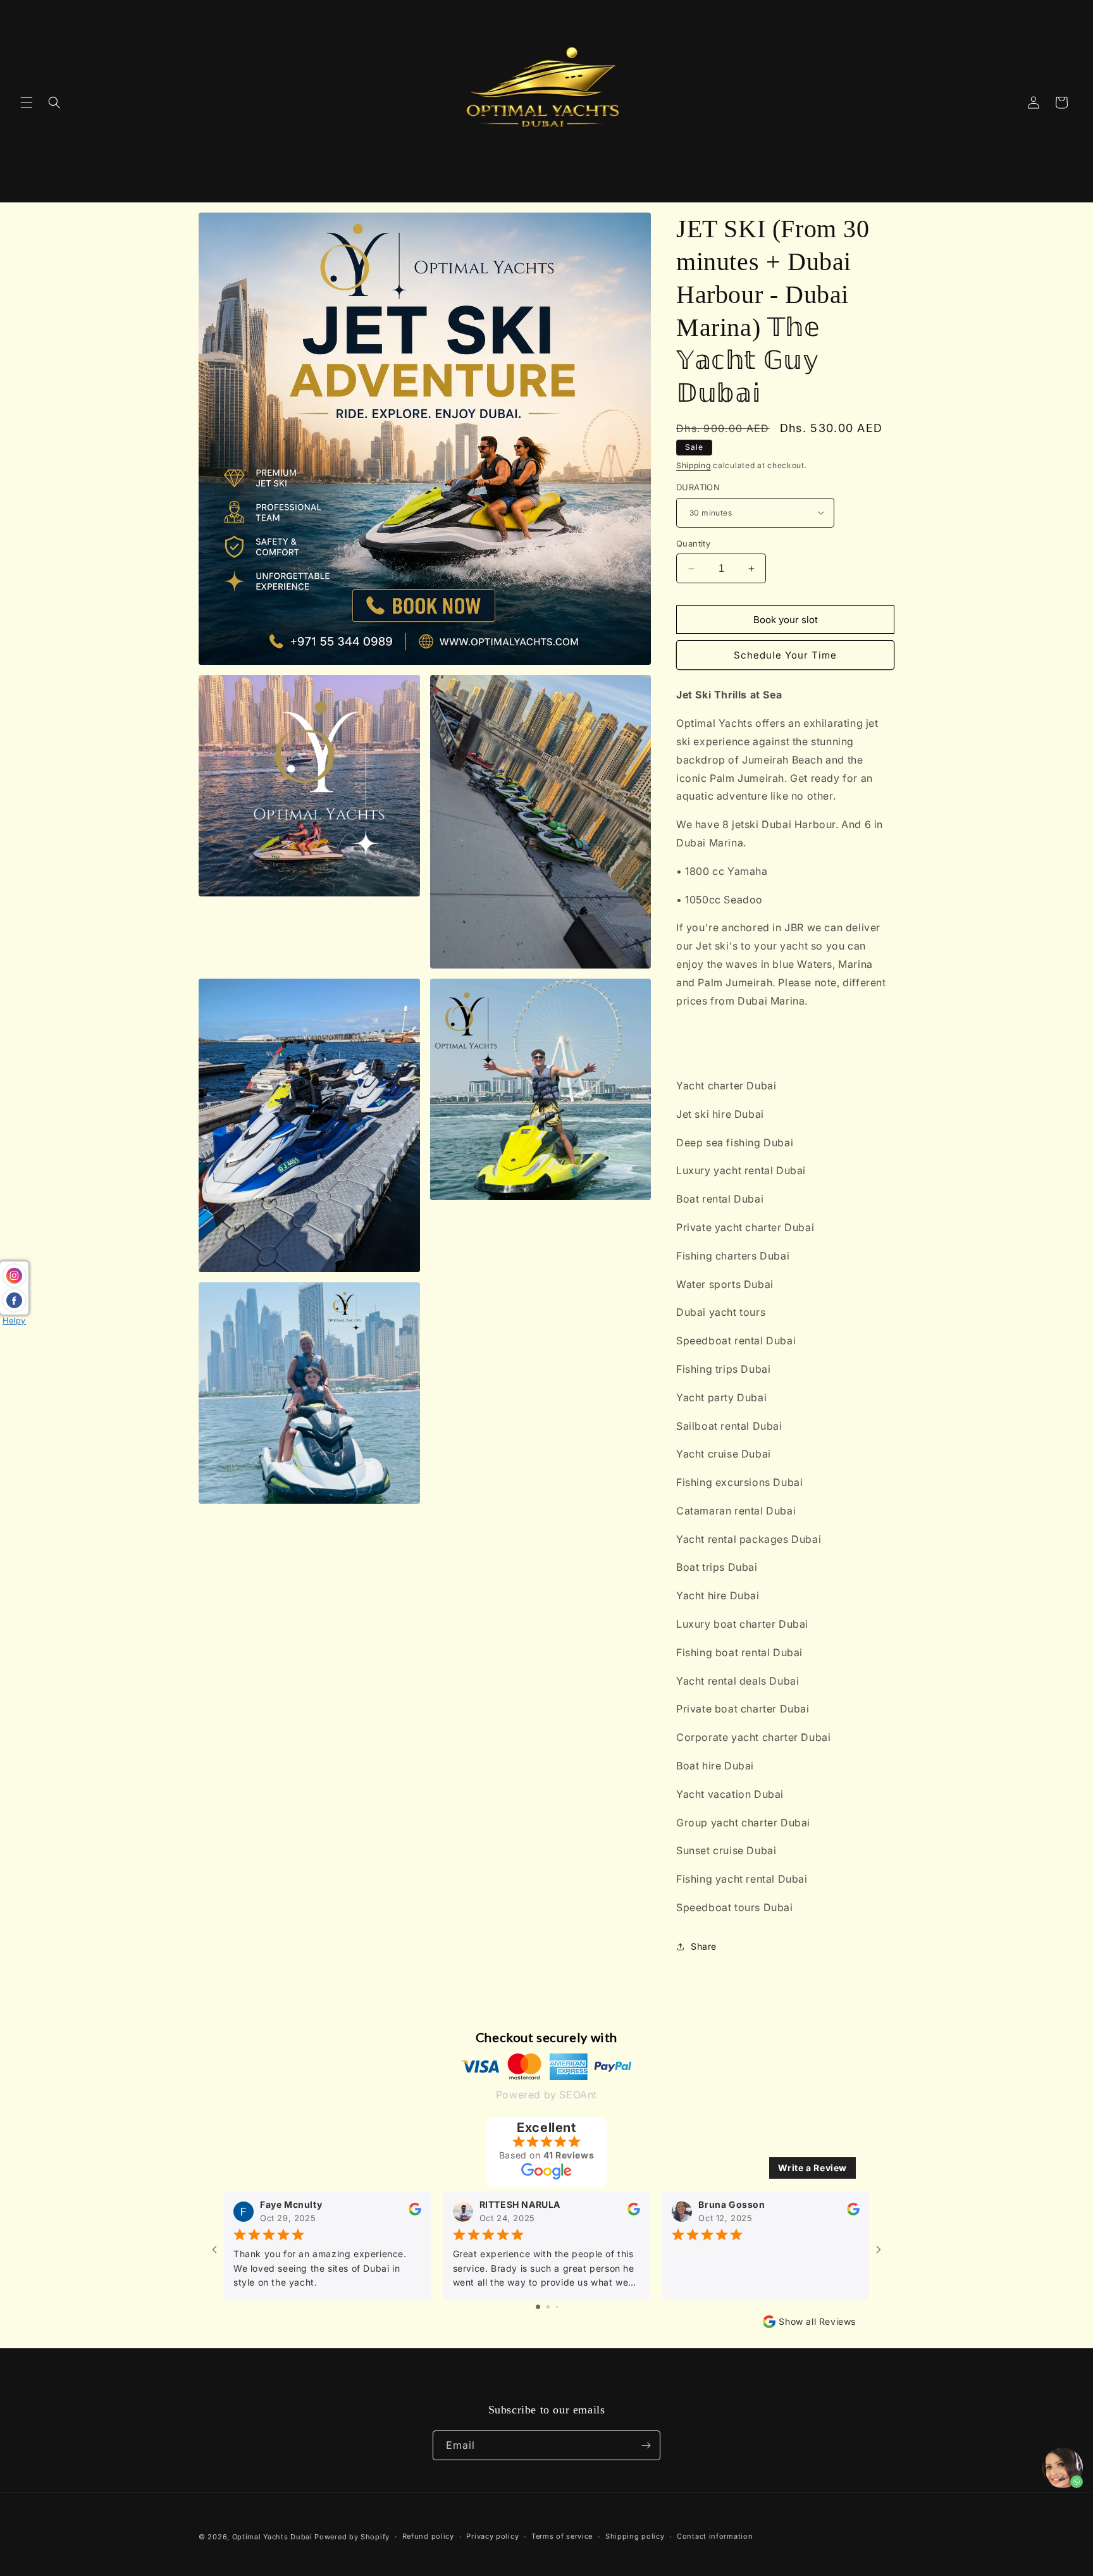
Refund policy (428, 2536)
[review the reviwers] (415, 2213)
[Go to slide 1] (538, 2307)
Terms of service (562, 2536)
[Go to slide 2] (548, 2307)
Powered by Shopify (352, 2537)
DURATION (698, 487)
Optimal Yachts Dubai (272, 2537)
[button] (27, 102)
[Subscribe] (646, 2445)
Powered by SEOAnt (546, 2095)
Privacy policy (492, 2536)
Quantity (693, 543)
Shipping (694, 465)
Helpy (14, 1321)
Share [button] (704, 1946)
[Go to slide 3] (557, 2307)
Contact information (715, 2536)
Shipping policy (635, 2536)
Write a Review (812, 2168)
